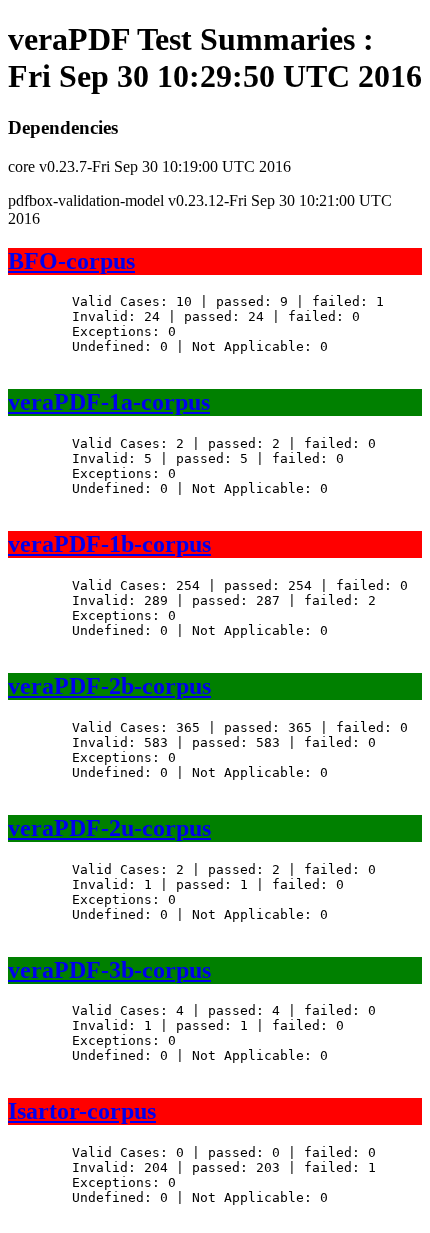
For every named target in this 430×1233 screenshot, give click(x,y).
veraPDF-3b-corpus (109, 970)
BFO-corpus (71, 261)
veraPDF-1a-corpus (109, 402)
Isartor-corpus (82, 1111)
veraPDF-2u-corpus (109, 828)
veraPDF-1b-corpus (109, 544)
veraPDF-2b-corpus (109, 686)
